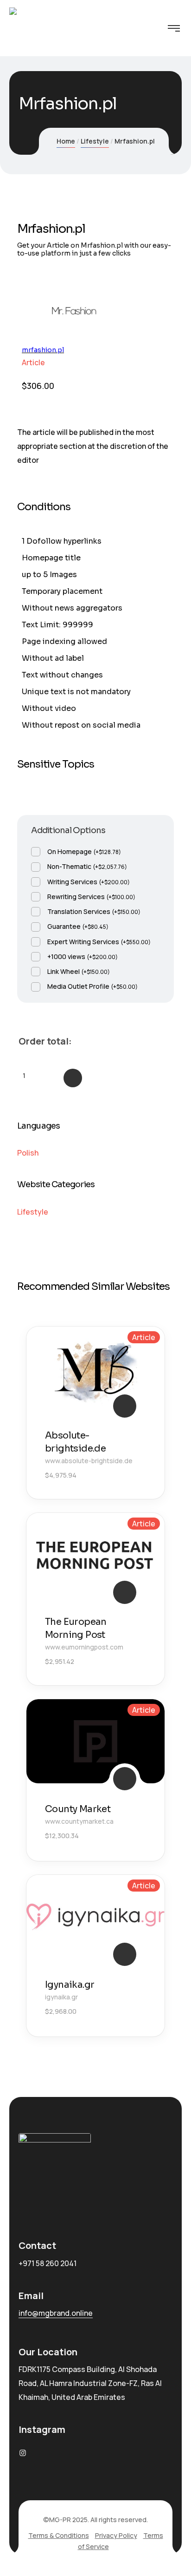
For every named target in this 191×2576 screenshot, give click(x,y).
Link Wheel (79, 971)
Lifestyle (95, 141)
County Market (78, 1809)
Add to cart (73, 1078)
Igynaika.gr (70, 1985)
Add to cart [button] (125, 1406)
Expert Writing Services (99, 942)
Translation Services (94, 911)
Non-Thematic (87, 866)
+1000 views (83, 956)
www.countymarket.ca (79, 1821)
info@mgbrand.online (56, 2313)
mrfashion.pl (43, 350)
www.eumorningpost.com (84, 1647)
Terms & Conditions (59, 2535)
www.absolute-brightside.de (89, 1461)
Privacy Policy (116, 2535)
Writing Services (89, 882)
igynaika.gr (61, 1997)
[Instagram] (23, 2453)
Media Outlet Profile (92, 986)
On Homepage (84, 851)
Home (66, 141)
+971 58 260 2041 (48, 2263)
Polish (28, 1153)
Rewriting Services (91, 897)
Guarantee (78, 926)
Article (33, 362)
